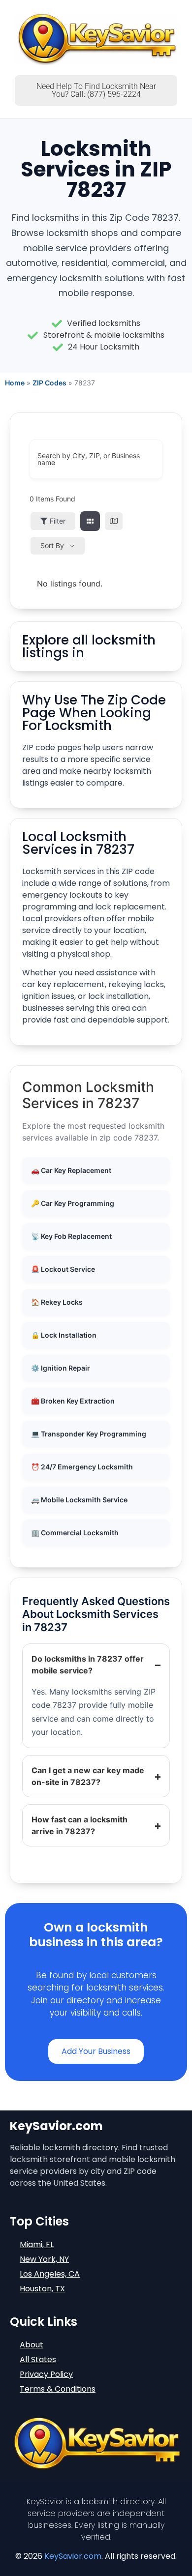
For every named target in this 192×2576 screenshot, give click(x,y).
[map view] (114, 521)
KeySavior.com (73, 2556)
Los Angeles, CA (50, 2274)
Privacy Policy (46, 2374)
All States (38, 2359)
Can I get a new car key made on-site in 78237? (88, 1776)
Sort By (52, 545)
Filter (58, 521)
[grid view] (90, 521)
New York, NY (44, 2259)
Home (15, 383)
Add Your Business (96, 2051)
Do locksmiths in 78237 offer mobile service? (88, 1665)
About (32, 2345)
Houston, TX (42, 2289)
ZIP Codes (49, 383)
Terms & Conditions (58, 2389)
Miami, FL (37, 2244)
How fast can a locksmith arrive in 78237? (80, 1825)
